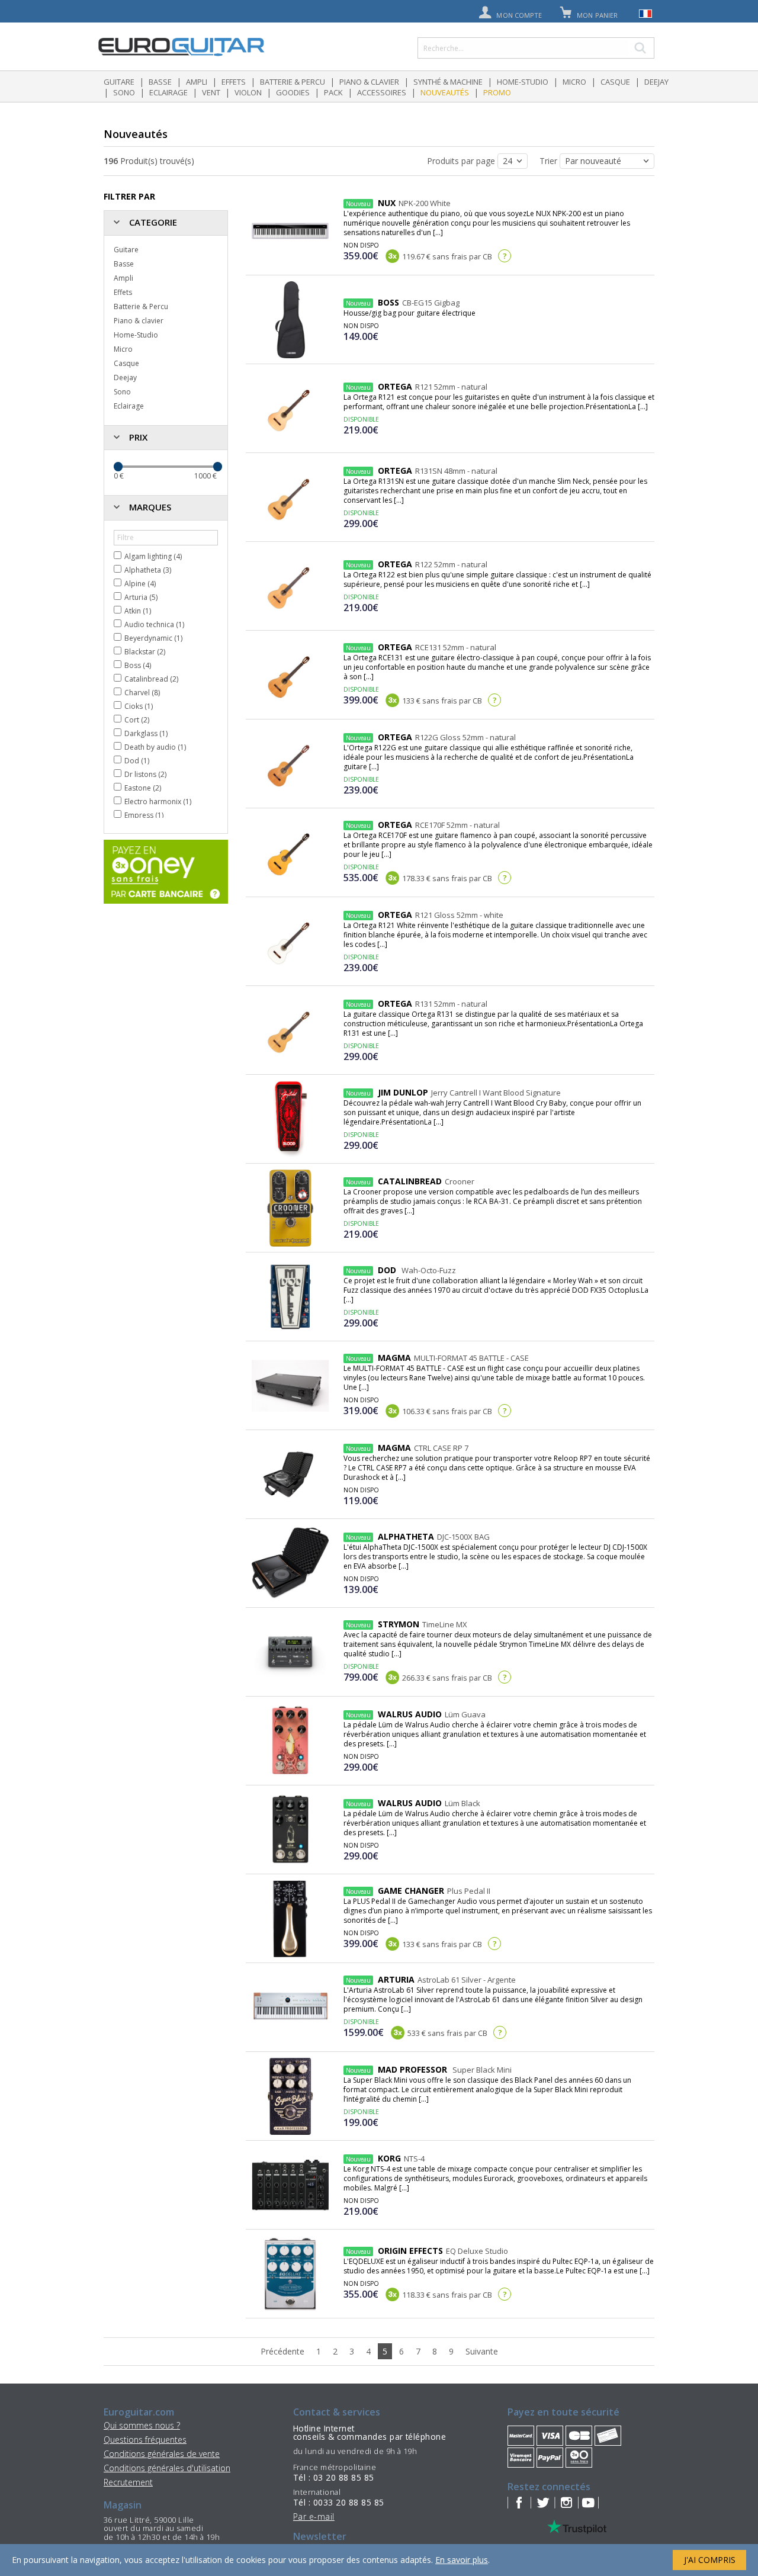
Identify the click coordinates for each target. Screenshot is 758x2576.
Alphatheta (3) (148, 570)
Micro (574, 82)
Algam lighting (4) (153, 556)
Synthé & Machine (448, 82)
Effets (234, 82)
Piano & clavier (369, 82)
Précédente (282, 2351)
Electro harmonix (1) (158, 802)
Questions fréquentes (145, 2440)
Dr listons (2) (145, 774)
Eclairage (168, 92)
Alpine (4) (140, 584)
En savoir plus (462, 2560)
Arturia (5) (141, 597)
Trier (550, 161)
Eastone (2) (143, 788)
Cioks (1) (139, 706)
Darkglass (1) (146, 733)
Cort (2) (137, 720)
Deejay (656, 82)
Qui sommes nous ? (142, 2425)
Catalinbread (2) (151, 679)
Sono (124, 92)
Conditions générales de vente (162, 2454)
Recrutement (128, 2482)
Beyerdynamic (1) (153, 638)
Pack (333, 92)
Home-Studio (523, 82)
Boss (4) (138, 665)
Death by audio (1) (155, 747)
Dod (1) (137, 761)
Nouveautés (445, 92)
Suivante (482, 2351)
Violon (248, 92)
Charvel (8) (142, 693)
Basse (160, 82)
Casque (615, 82)
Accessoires (382, 92)
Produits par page (462, 161)
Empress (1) (144, 815)
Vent (211, 92)
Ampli (197, 82)
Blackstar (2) (145, 652)
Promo (497, 92)
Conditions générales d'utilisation (167, 2468)
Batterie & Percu (293, 82)
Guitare (119, 82)
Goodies (293, 92)
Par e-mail (314, 2516)
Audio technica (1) (154, 624)
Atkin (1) (138, 611)
